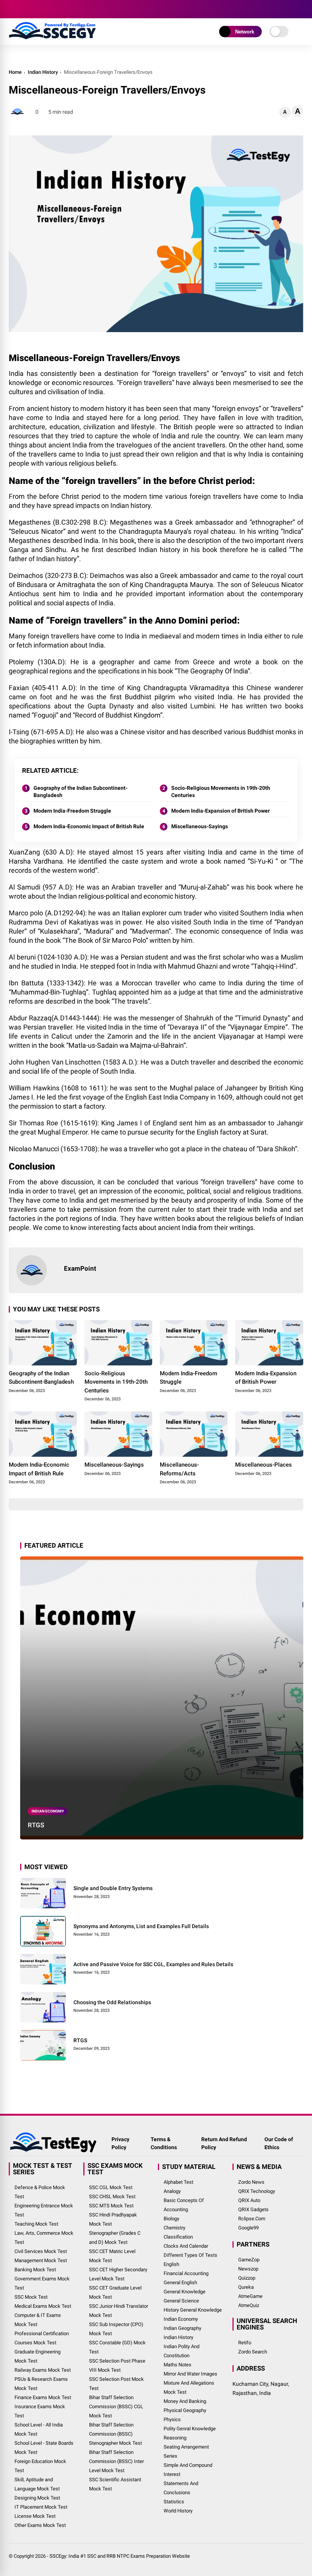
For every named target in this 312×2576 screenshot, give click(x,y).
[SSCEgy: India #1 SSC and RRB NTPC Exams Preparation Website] (52, 37)
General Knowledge (185, 2292)
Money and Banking (185, 2401)
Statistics (174, 2502)
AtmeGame (250, 2296)
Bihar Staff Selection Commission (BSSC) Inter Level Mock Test (116, 2461)
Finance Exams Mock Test (43, 2397)
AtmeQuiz (249, 2305)
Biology (171, 2219)
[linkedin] (58, 9)
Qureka (246, 2287)
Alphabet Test (178, 2182)
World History (178, 2511)
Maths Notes (177, 2365)
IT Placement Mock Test (41, 2507)
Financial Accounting (186, 2273)
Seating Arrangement (186, 2447)
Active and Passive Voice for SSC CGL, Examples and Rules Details (153, 1964)
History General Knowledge (193, 2310)
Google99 (248, 2228)
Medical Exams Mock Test (43, 2306)
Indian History (43, 72)
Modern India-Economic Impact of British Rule (89, 826)
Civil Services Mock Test (41, 2251)
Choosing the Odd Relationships (112, 2002)
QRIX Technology (257, 2191)
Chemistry (174, 2228)
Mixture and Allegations (189, 2383)
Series (170, 2456)
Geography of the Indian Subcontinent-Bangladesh (80, 792)
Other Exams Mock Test (40, 2525)
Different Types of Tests (190, 2255)
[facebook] (13, 9)
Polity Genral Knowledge (190, 2429)
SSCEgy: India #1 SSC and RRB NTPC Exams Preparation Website (120, 2556)
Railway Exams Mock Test (43, 2370)
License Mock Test (35, 2516)
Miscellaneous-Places (263, 1465)
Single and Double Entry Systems (113, 1888)
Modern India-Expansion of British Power (220, 811)
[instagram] (35, 9)
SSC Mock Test (31, 2297)
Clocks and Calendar (186, 2246)
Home (15, 72)
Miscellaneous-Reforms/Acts (179, 1469)
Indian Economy (48, 1811)
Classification (178, 2237)
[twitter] (24, 9)
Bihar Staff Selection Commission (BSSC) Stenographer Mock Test (115, 2434)
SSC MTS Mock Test (111, 2206)
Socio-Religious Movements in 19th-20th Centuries (221, 792)
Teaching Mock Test (36, 2224)
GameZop (249, 2260)
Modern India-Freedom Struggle (72, 811)
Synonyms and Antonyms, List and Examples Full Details (141, 1926)
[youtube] (47, 9)
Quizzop (247, 2278)
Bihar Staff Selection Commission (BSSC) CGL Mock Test (116, 2407)
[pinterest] (70, 9)
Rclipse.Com (252, 2219)
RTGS (36, 1825)
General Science (181, 2301)
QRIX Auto (249, 2200)
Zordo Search (253, 2352)
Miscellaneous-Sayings (200, 826)
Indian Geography (182, 2328)
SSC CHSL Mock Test (112, 2197)
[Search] (301, 9)
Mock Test (175, 2392)
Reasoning (175, 2438)
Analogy (172, 2191)
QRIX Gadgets (253, 2209)
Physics (172, 2419)
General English (180, 2282)
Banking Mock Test (35, 2270)
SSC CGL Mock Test (111, 2187)
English (171, 2264)
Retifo (245, 2343)
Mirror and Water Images (190, 2374)
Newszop (248, 2269)
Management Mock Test (41, 2260)
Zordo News (251, 2182)
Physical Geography (185, 2410)
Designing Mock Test (37, 2498)
